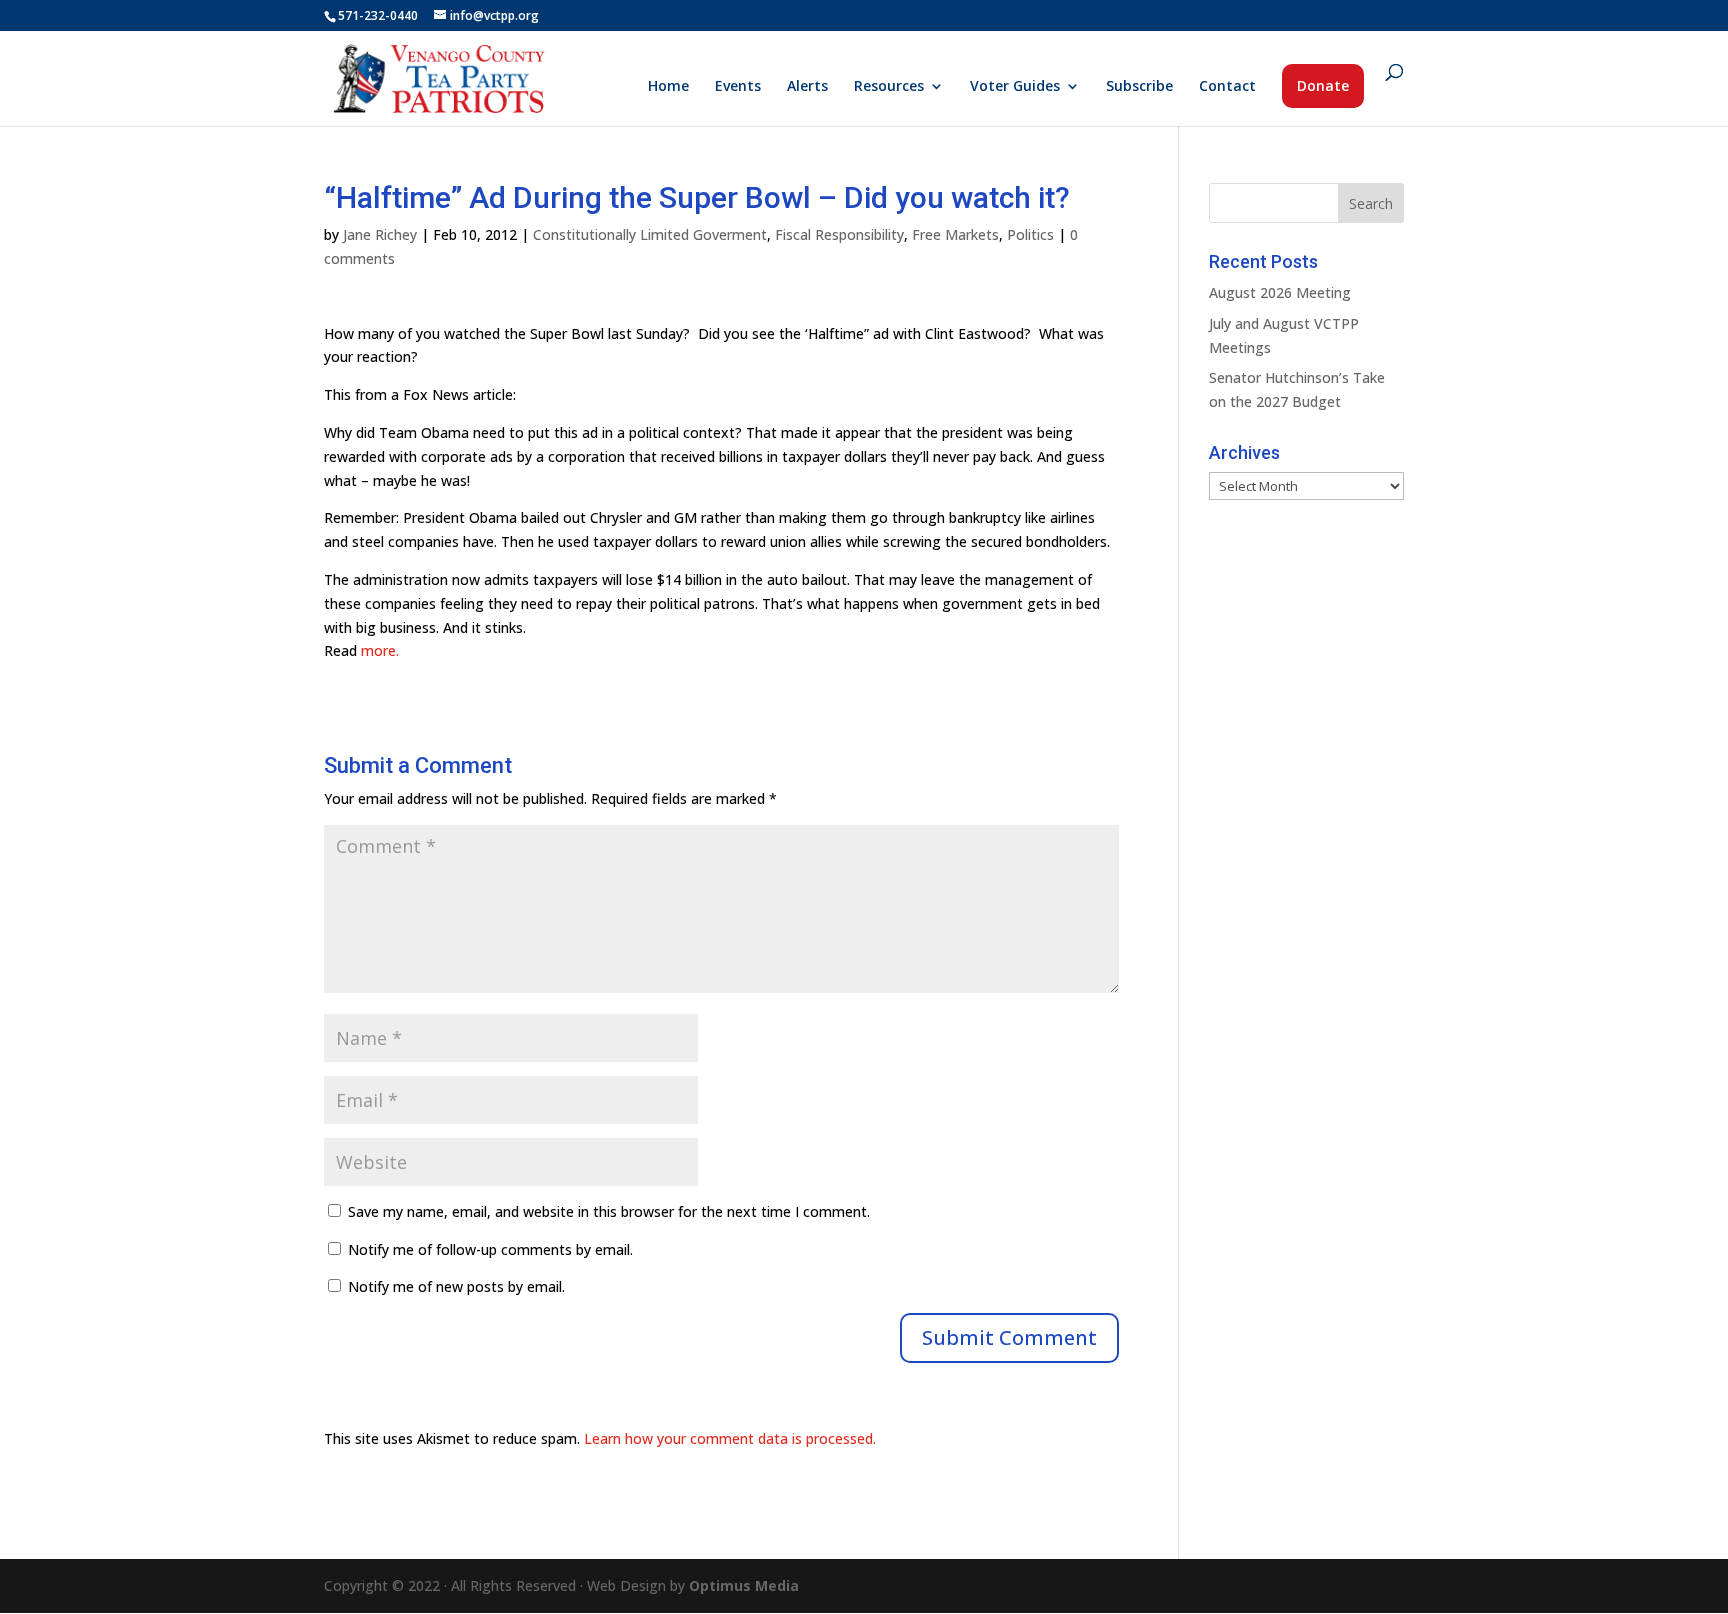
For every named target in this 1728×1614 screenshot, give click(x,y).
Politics (1030, 234)
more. (380, 650)
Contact (1227, 87)
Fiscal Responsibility (839, 234)
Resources (889, 87)
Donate (1323, 85)
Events (738, 87)
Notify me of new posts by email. (456, 1286)
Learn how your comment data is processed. (730, 1438)
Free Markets (955, 234)
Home (668, 87)
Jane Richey (380, 234)
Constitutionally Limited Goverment (650, 234)
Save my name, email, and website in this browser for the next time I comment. (609, 1211)
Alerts (807, 87)
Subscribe (1139, 87)
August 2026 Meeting (1280, 292)
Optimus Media (744, 1585)
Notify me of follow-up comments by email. (490, 1249)
